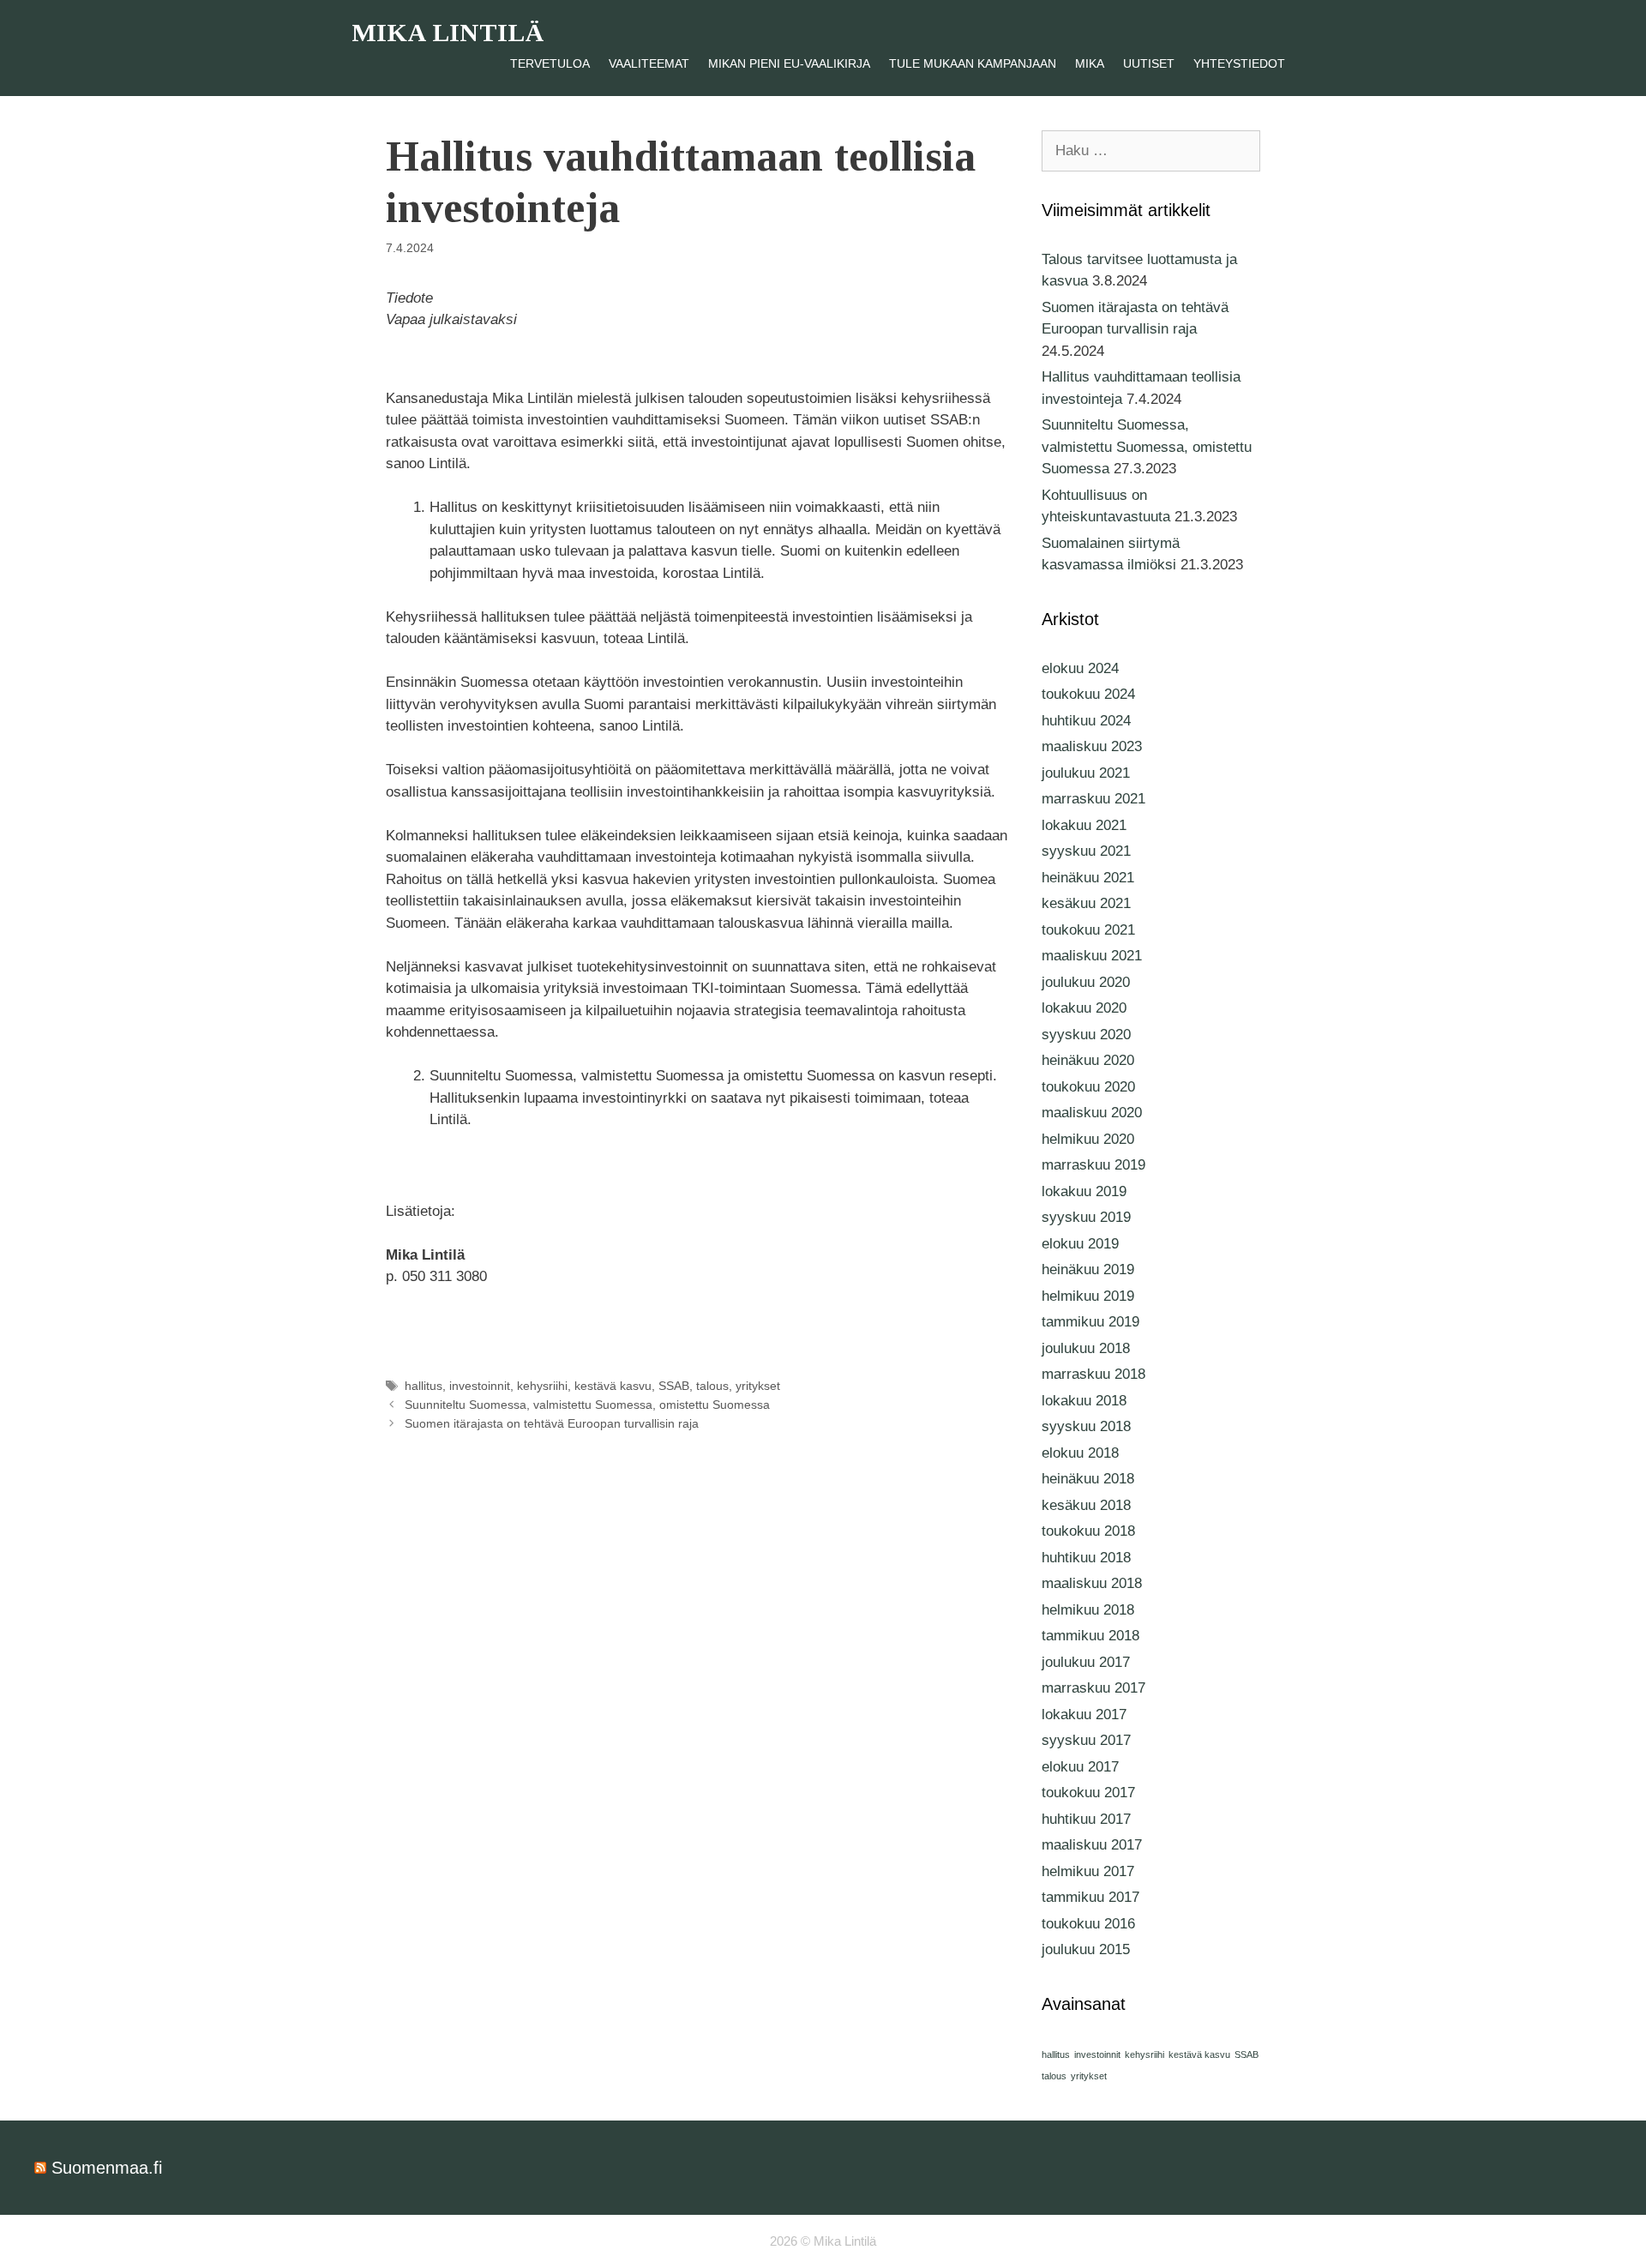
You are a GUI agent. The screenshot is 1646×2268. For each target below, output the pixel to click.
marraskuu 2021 (1093, 799)
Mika (1090, 63)
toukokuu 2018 (1088, 1531)
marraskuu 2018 (1093, 1374)
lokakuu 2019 (1084, 1191)
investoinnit (480, 1386)
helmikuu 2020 (1088, 1139)
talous (712, 1386)
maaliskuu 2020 (1092, 1113)
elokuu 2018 (1080, 1453)
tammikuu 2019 (1090, 1322)
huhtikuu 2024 (1086, 721)
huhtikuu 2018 (1086, 1558)
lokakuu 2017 (1084, 1715)
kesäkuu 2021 (1086, 903)
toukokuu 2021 (1088, 930)
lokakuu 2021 (1084, 825)
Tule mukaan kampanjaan (973, 63)
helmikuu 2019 (1088, 1296)
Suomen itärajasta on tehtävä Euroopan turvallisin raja (552, 1423)
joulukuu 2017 (1086, 1662)
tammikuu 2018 (1090, 1636)
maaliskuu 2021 (1092, 956)
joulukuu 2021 (1086, 773)
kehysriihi (542, 1386)
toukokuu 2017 (1088, 1793)
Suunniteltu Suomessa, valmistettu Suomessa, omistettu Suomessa (587, 1405)
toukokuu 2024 (1088, 694)
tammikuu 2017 (1090, 1897)
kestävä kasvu (613, 1386)
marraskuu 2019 (1093, 1165)
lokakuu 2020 (1084, 1008)
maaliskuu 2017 (1092, 1845)
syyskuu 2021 (1086, 851)
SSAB (674, 1386)
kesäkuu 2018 (1086, 1505)
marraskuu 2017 (1093, 1688)
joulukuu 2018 (1086, 1348)
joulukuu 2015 (1086, 1949)
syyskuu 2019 (1086, 1217)
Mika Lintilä (448, 32)
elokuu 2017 (1080, 1767)
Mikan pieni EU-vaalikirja (789, 63)
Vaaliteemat (649, 63)
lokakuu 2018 (1084, 1401)
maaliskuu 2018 (1092, 1583)
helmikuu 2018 (1088, 1610)
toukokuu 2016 (1088, 1924)
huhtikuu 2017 (1086, 1819)
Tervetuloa (550, 63)
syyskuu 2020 (1086, 1035)
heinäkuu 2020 (1088, 1060)
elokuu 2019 (1080, 1244)
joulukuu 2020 (1086, 982)
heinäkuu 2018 (1088, 1479)
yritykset (758, 1386)
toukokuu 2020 (1088, 1087)
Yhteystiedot (1239, 63)
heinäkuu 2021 (1088, 878)
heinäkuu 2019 (1088, 1269)
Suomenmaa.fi (107, 2168)
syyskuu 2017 (1086, 1740)
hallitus (424, 1386)
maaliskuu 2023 (1092, 746)
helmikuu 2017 (1088, 1871)
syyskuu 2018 (1086, 1426)
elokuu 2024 (1080, 668)
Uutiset (1149, 63)
